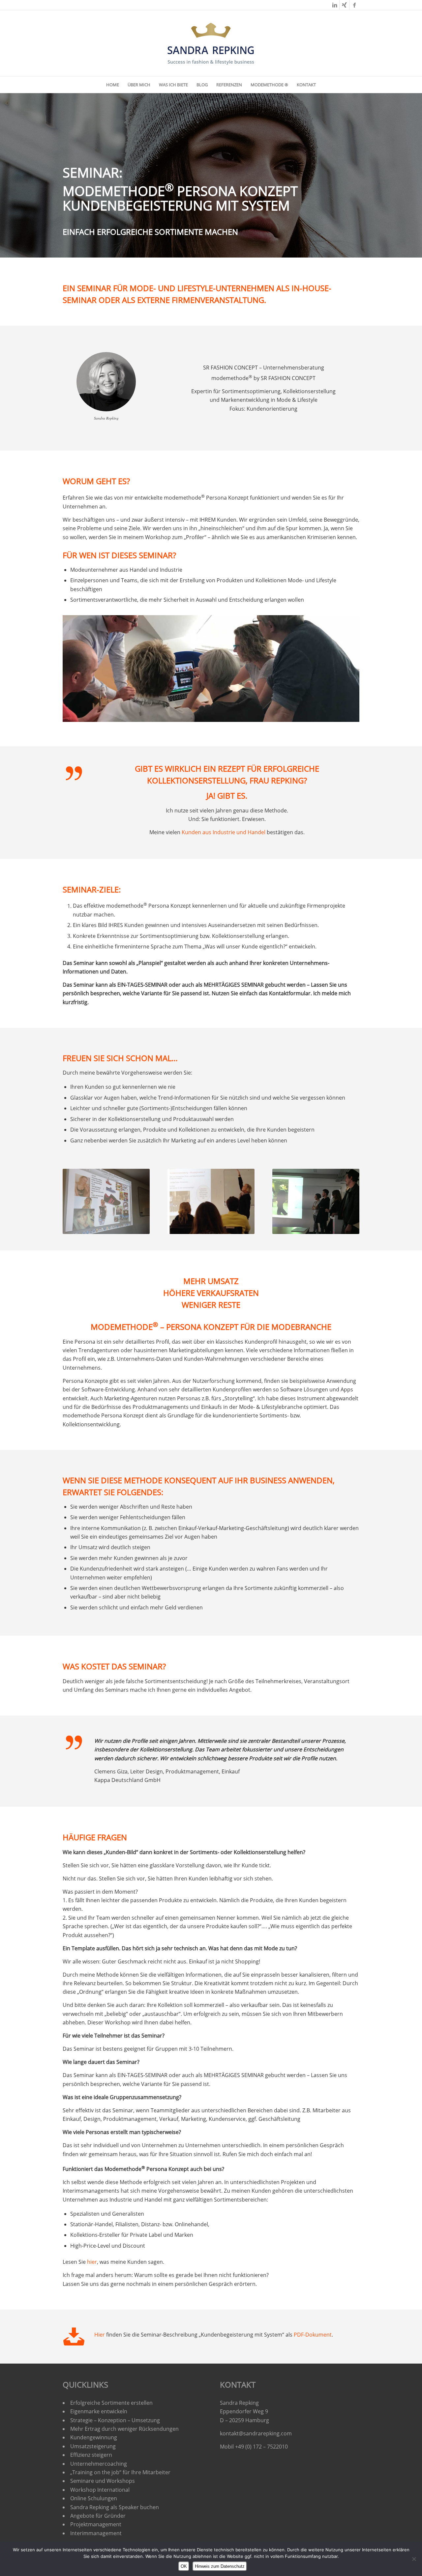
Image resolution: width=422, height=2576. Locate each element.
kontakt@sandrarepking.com (256, 2433)
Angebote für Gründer (98, 2516)
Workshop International (100, 2490)
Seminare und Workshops (103, 2481)
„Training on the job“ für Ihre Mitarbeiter (120, 2472)
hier (92, 2262)
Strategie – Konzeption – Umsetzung (115, 2420)
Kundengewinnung (94, 2437)
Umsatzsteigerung (93, 2446)
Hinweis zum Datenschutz (220, 2566)
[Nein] (414, 2559)
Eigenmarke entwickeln (99, 2411)
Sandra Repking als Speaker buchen (115, 2507)
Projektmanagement (96, 2524)
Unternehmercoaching (99, 2464)
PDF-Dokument (313, 2335)
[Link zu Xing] (344, 5)
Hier (100, 2335)
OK (184, 2566)
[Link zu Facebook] (354, 5)
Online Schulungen (94, 2498)
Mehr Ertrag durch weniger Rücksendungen (124, 2429)
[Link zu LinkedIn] (334, 5)
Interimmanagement (96, 2533)
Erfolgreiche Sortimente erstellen (112, 2403)
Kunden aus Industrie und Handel (224, 832)
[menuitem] (113, 85)
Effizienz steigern (91, 2455)
